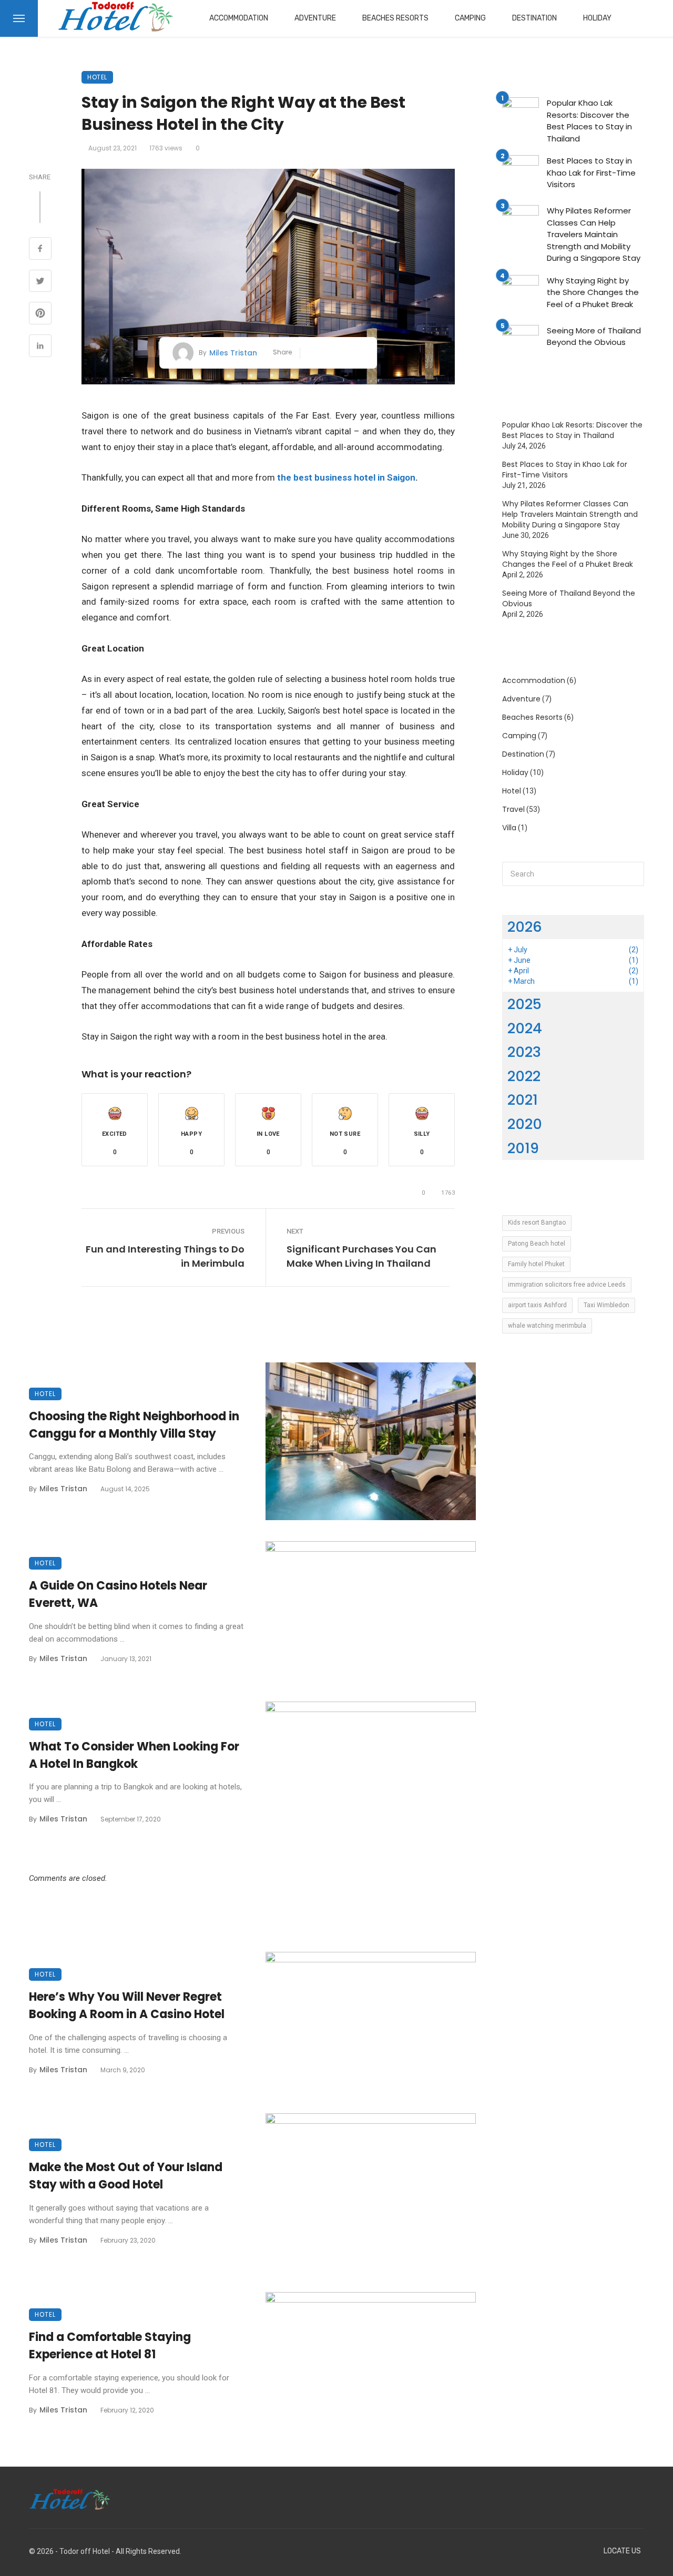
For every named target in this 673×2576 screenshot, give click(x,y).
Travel (513, 809)
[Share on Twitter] (40, 282)
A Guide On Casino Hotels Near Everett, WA (118, 1594)
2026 (525, 927)
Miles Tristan (233, 353)
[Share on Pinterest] (40, 314)
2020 (525, 1124)
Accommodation (239, 18)
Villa (509, 828)
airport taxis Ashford (537, 1305)
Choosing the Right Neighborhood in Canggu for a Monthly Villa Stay (134, 1425)
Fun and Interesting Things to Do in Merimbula (165, 1256)
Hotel (97, 77)
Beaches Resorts (395, 18)
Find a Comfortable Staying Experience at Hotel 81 (110, 2346)
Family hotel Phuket (536, 1264)
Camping (470, 18)
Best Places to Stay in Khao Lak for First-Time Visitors (591, 172)
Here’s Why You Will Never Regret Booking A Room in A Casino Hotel (127, 2005)
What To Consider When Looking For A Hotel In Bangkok (134, 1755)
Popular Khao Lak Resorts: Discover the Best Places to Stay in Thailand (589, 121)
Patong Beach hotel (537, 1244)
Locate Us (622, 2551)
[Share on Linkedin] (40, 347)
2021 (523, 1100)
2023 (524, 1052)
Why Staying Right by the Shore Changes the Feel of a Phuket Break (593, 292)
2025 (524, 1004)
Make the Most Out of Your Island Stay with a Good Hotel (126, 2176)
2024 (525, 1028)
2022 (524, 1076)
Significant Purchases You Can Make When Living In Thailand (361, 1256)
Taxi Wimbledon (606, 1305)
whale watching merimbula (547, 1326)
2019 (523, 1148)
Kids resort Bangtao (537, 1223)
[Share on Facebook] (40, 250)
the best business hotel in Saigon (346, 477)
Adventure (315, 18)
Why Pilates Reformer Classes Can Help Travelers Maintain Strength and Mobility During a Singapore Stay (594, 234)
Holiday (597, 18)
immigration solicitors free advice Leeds (567, 1285)
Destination (534, 18)
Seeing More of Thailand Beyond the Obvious (594, 337)
